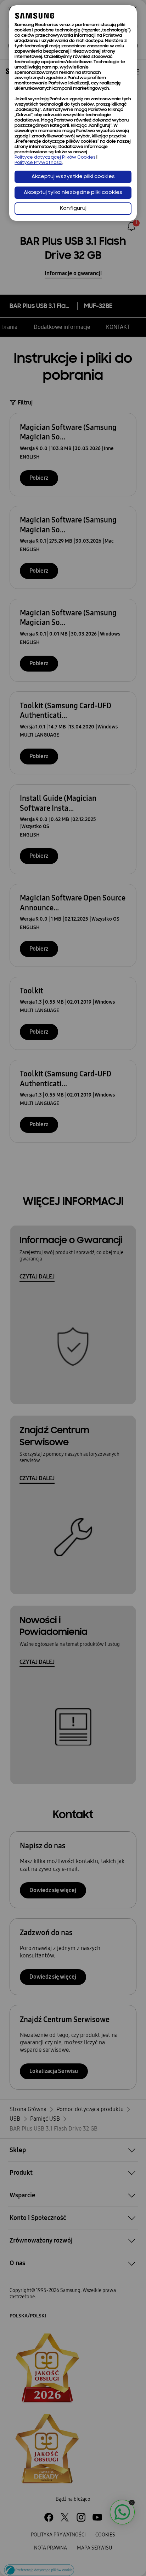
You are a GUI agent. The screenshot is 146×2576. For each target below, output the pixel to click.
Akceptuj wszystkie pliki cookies (73, 177)
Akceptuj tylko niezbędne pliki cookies (73, 193)
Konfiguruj (73, 209)
